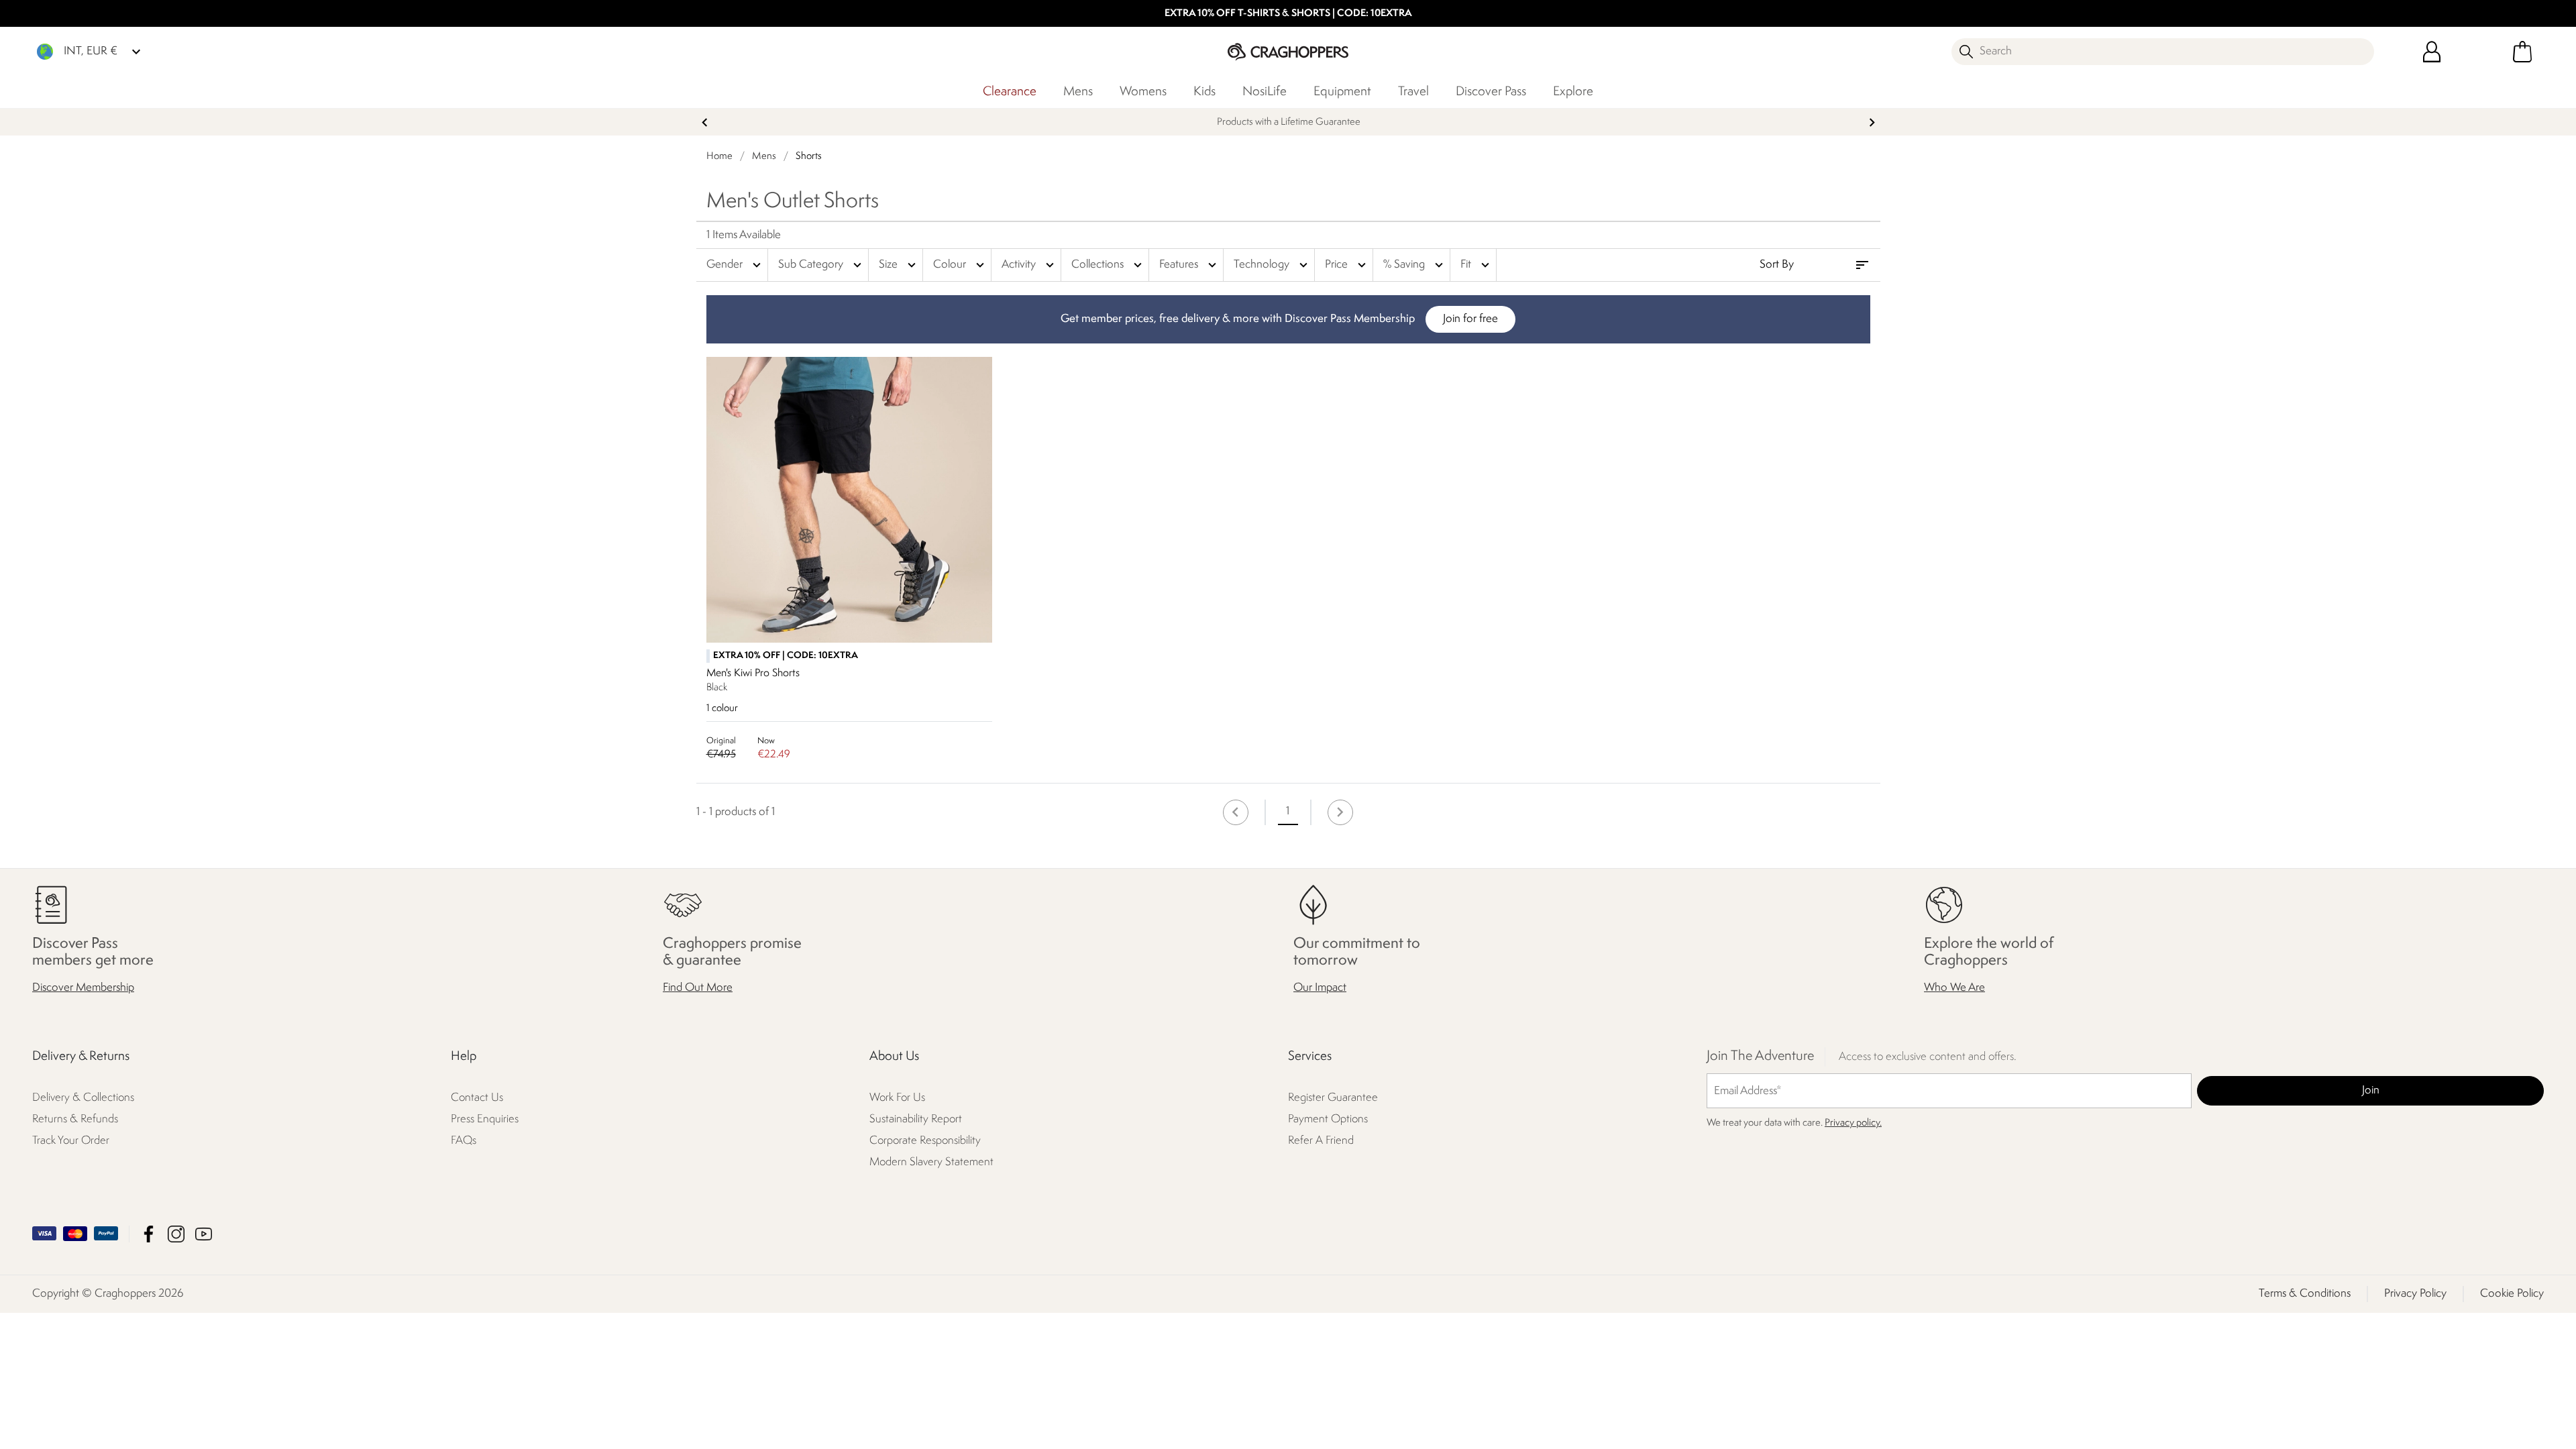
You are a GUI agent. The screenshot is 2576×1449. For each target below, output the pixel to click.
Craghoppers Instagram (176, 1234)
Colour (960, 265)
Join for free (1470, 319)
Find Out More (698, 988)
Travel (1413, 92)
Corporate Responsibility (925, 1141)
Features (1189, 265)
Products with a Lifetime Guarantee (1288, 122)
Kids (1204, 92)
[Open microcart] (2522, 52)
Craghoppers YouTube (204, 1234)
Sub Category (821, 265)
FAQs (464, 1141)
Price (1347, 265)
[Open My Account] (2432, 52)
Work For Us (897, 1098)
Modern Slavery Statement (931, 1162)
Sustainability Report (916, 1119)
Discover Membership (83, 988)
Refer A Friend (1321, 1141)
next (1872, 122)
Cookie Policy (2512, 1294)
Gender (735, 265)
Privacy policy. (1853, 1123)
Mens (1078, 92)
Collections (1108, 265)
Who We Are (1954, 988)
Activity (1029, 265)
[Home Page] (1288, 51)
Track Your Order (71, 1141)
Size (899, 265)
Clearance (1010, 92)
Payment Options (1328, 1119)
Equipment (1342, 92)
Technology (1272, 265)
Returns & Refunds (75, 1119)
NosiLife (1265, 92)
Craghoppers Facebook (149, 1234)
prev (705, 122)
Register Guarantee (1333, 1098)
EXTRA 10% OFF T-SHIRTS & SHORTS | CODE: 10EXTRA (1288, 14)
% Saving (1415, 265)
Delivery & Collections (83, 1098)
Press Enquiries (485, 1119)
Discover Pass (1491, 92)
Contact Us (477, 1098)
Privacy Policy (2415, 1294)
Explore (1573, 92)
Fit (1477, 265)
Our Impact (1320, 988)
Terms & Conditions (2305, 1294)
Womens (1143, 92)
